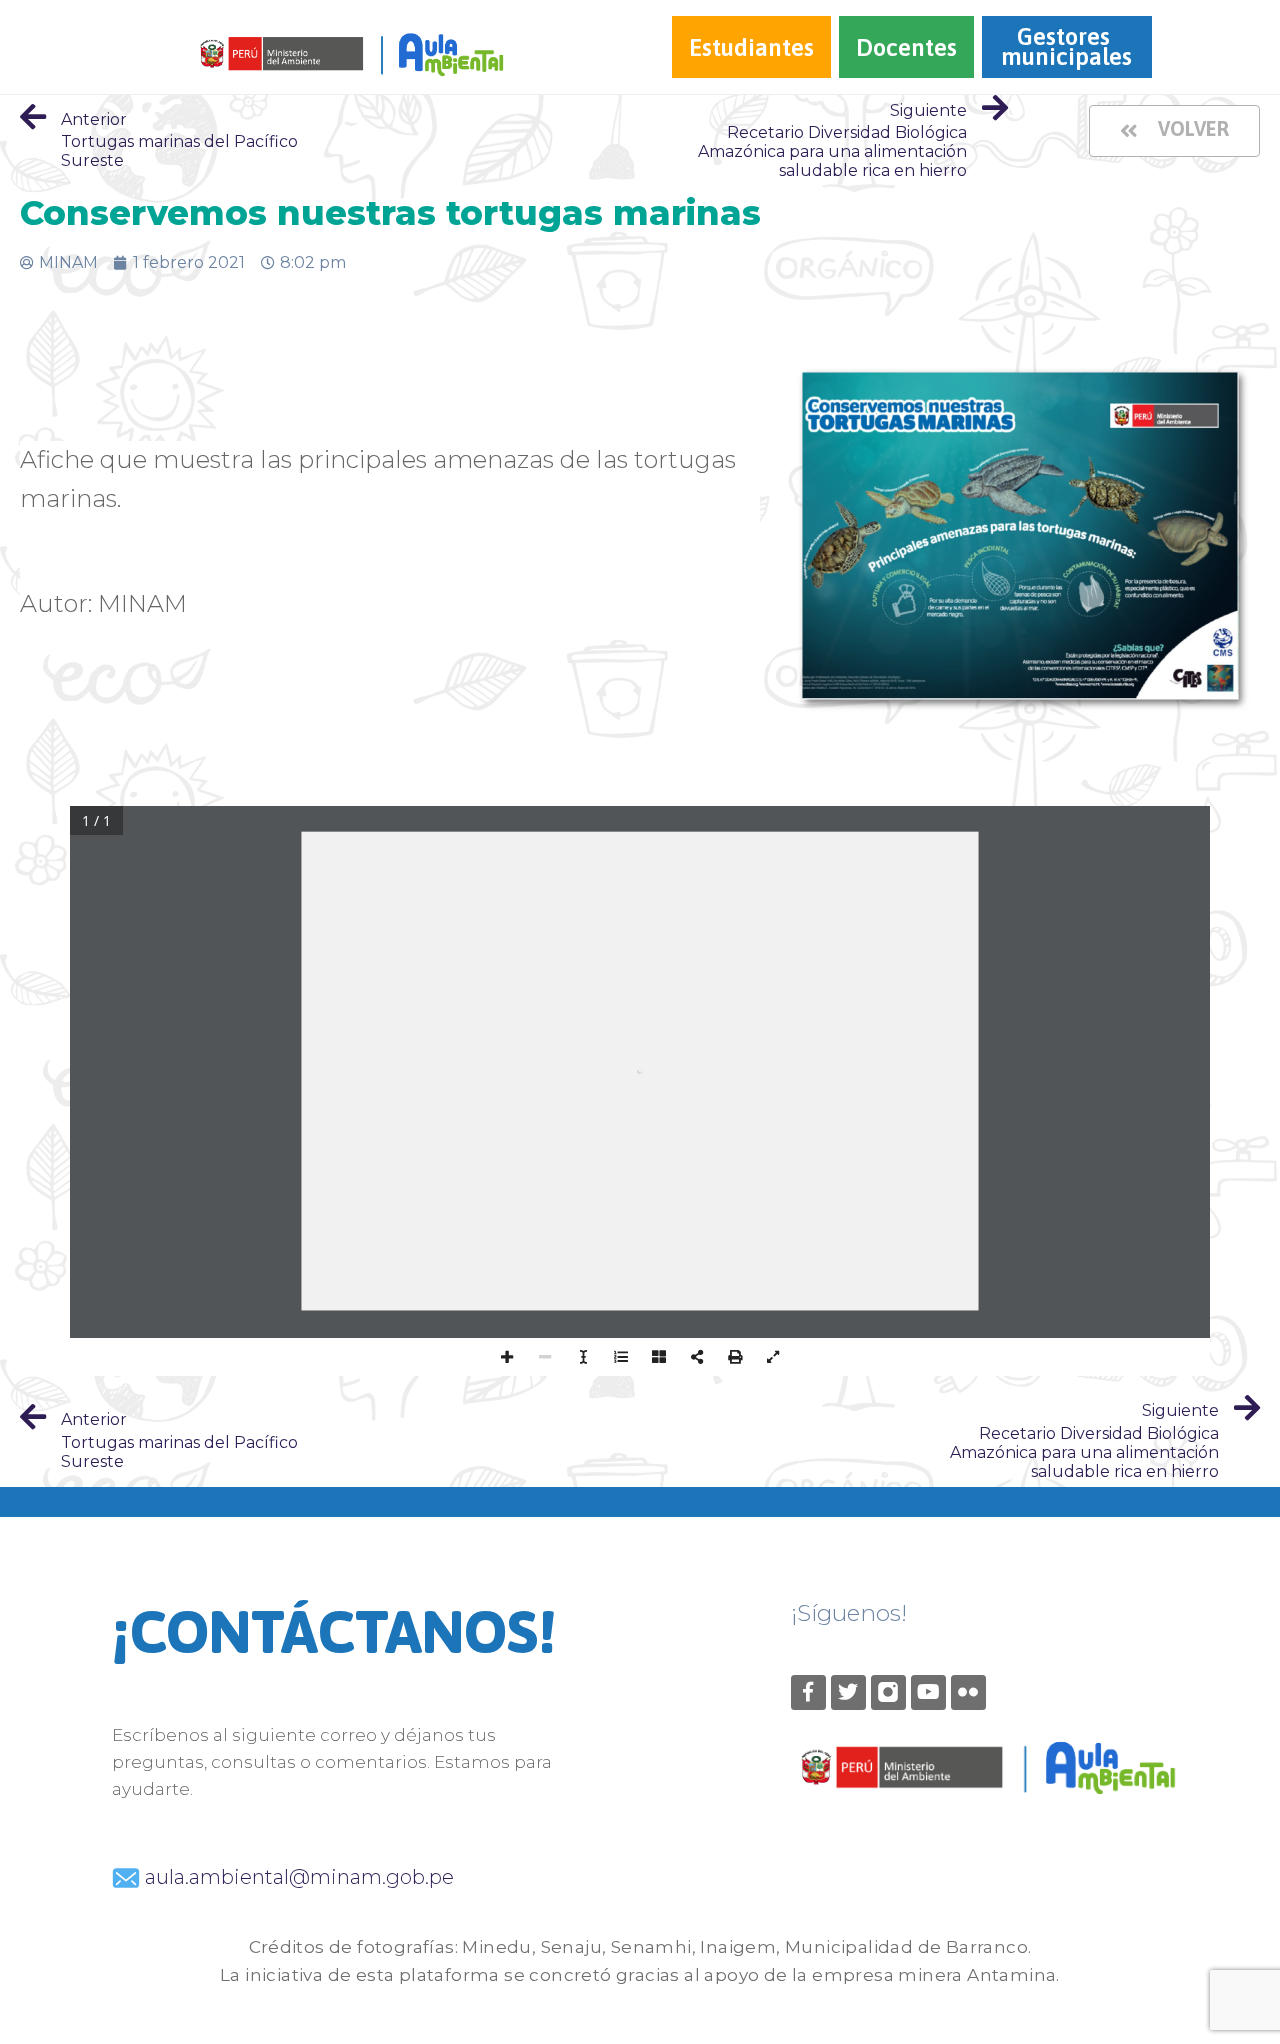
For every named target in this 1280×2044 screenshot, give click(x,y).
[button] (1174, 131)
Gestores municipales (1066, 46)
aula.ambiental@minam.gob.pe (297, 1877)
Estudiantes (751, 47)
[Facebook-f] (808, 1692)
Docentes (906, 47)
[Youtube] (928, 1692)
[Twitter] (848, 1692)
